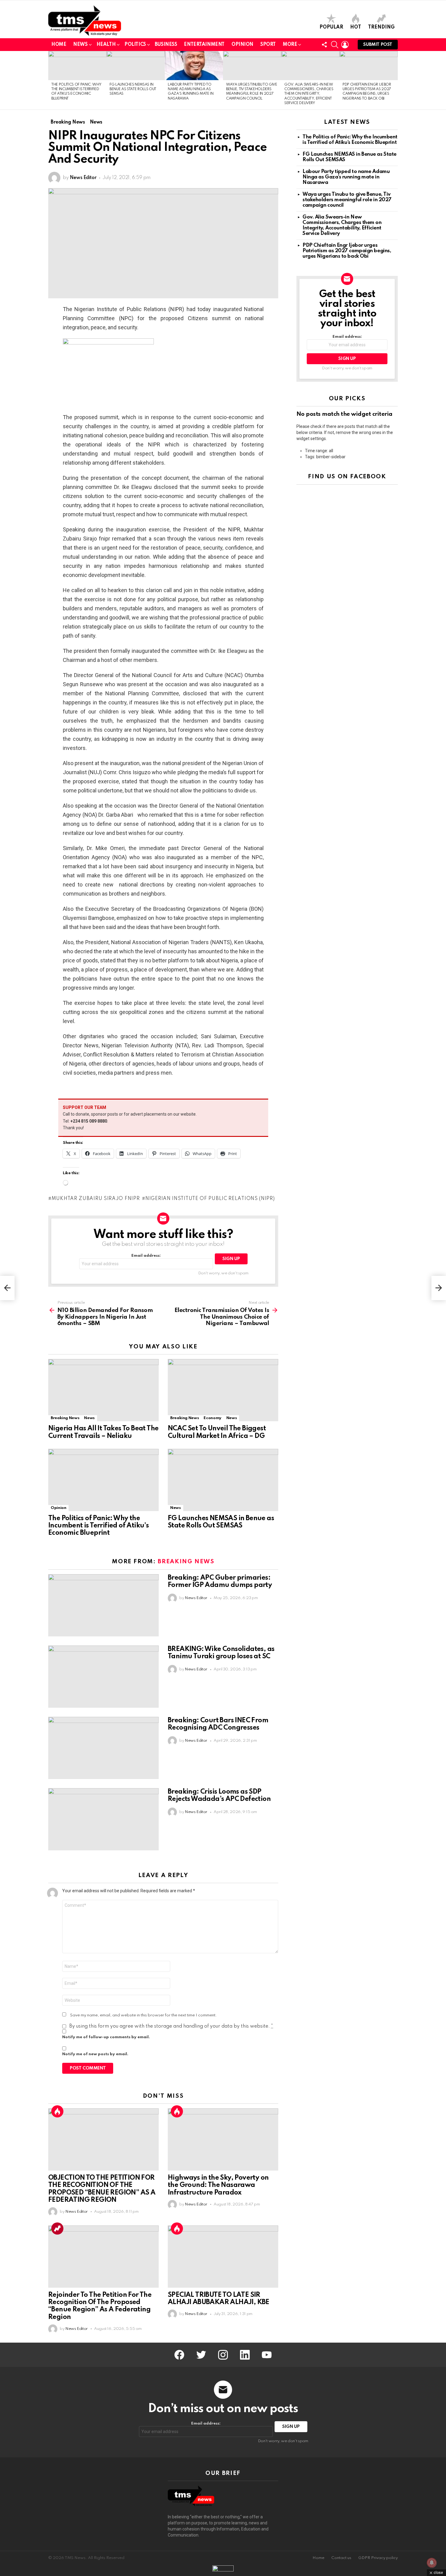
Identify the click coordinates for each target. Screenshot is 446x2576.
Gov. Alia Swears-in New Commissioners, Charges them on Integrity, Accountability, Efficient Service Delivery (309, 94)
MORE (290, 45)
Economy (212, 1418)
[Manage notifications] (432, 2563)
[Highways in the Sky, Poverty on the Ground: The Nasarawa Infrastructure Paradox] (223, 2139)
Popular (331, 27)
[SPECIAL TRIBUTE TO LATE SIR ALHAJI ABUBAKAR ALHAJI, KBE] (223, 2257)
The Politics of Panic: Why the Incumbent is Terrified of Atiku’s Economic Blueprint (98, 1526)
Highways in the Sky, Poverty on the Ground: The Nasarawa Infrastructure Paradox (218, 2185)
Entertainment (204, 45)
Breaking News (65, 1418)
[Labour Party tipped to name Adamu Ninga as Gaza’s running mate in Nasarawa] (194, 66)
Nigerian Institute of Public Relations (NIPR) (210, 1199)
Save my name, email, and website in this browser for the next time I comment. (144, 2015)
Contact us (341, 2558)
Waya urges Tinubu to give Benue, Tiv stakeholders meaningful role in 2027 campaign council (347, 200)
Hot (356, 27)
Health (106, 45)
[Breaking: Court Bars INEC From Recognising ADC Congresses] (103, 1748)
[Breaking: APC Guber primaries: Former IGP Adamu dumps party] (103, 1605)
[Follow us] (324, 45)
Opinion (242, 45)
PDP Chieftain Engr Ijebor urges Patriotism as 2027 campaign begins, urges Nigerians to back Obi (347, 251)
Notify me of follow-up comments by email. (106, 2037)
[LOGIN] (345, 45)
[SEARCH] (335, 45)
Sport (268, 45)
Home (59, 45)
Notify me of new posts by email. (95, 2054)
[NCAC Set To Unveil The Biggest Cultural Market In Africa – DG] (223, 1390)
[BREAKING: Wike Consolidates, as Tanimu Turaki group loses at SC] (103, 1677)
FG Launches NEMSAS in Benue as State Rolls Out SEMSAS (133, 89)
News (80, 45)
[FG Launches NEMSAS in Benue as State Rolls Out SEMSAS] (136, 66)
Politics (135, 45)
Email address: (146, 1256)
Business (166, 45)
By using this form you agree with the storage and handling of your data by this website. (171, 2026)
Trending (381, 27)
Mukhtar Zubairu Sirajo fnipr (96, 1199)
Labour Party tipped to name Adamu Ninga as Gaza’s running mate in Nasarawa (346, 177)
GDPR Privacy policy (378, 2558)
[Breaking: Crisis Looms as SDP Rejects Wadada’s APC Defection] (103, 1819)
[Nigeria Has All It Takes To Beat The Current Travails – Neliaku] (103, 1390)
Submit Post (378, 45)
